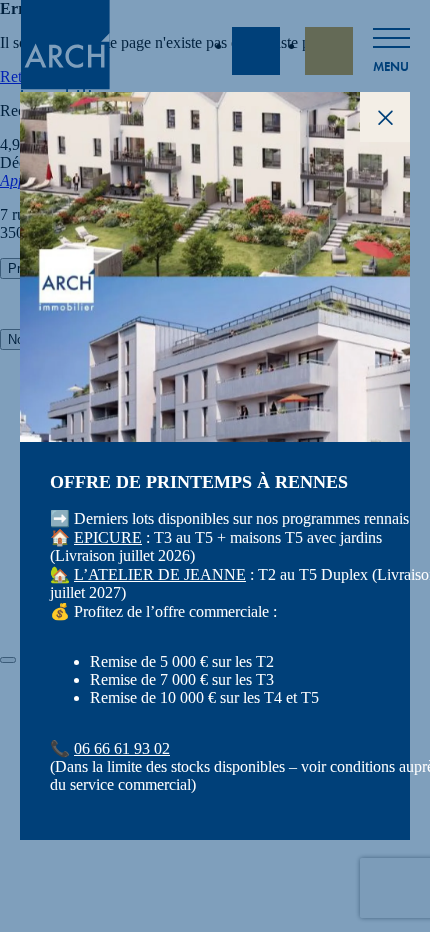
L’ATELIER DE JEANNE (160, 574)
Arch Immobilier (65, 51)
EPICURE (108, 537)
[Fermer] (8, 660)
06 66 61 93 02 (122, 748)
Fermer (385, 117)
